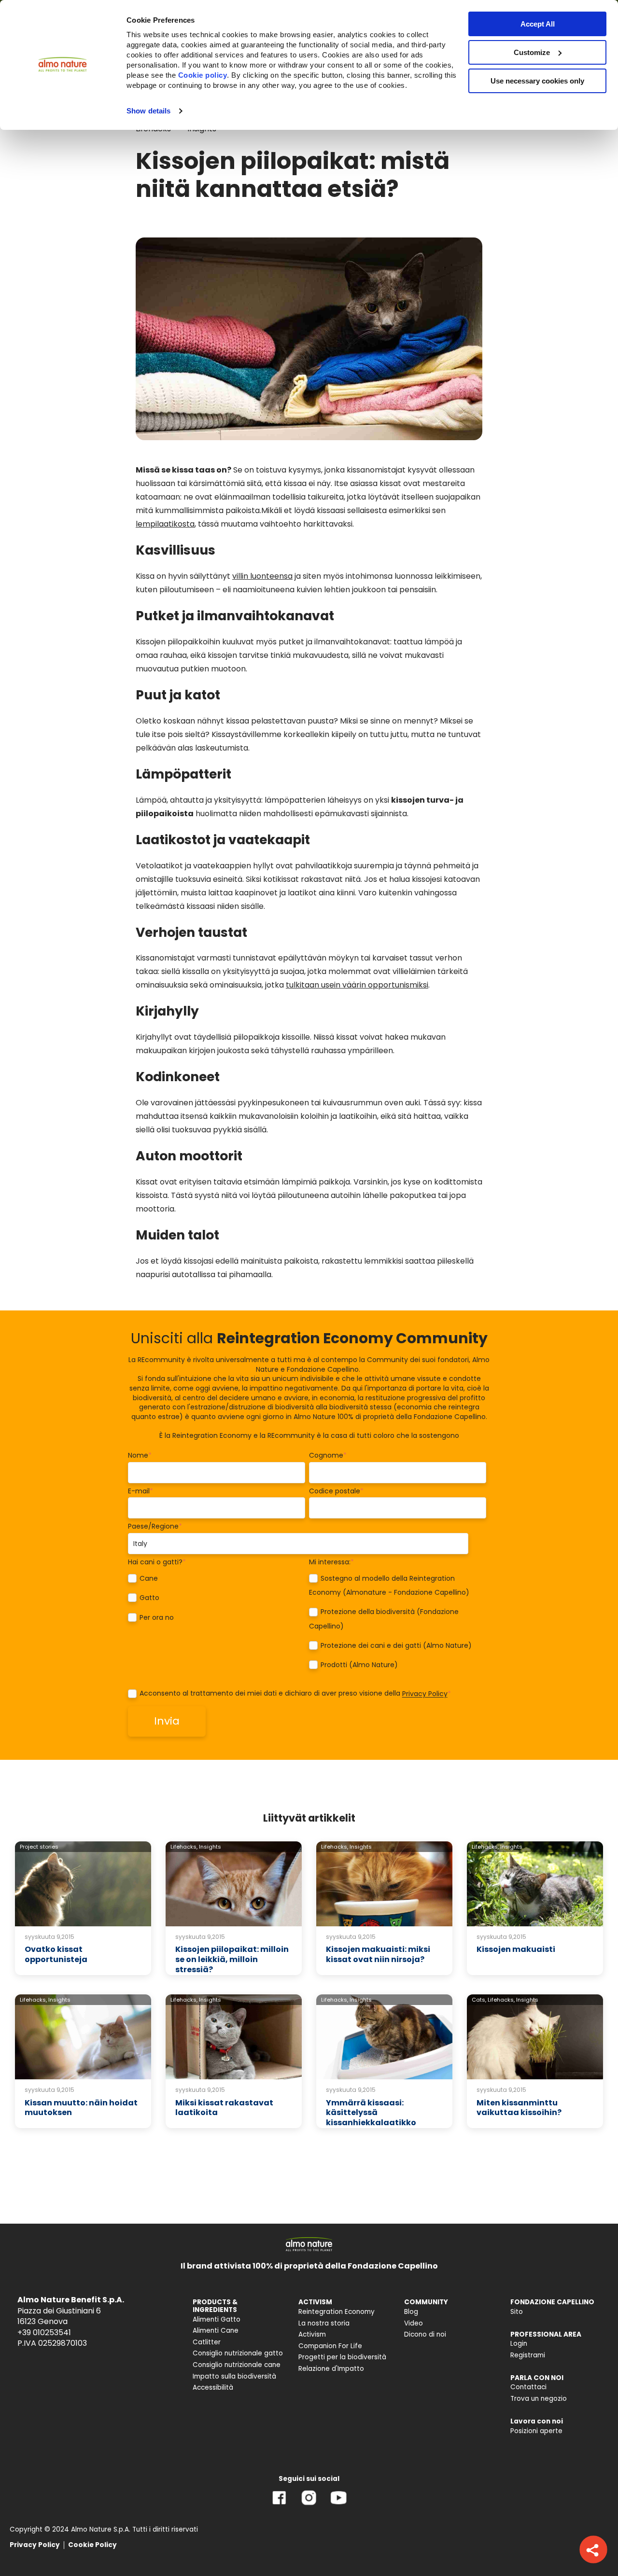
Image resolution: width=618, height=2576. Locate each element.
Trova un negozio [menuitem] (539, 2399)
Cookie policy (203, 75)
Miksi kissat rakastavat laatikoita (224, 2108)
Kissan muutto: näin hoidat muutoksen (81, 2108)
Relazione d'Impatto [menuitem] (331, 2369)
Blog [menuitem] (411, 2312)
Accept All (538, 24)
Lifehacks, (184, 1847)
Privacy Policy (425, 1694)
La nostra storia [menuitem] (324, 2323)
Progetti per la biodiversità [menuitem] (342, 2357)
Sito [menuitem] (517, 2312)
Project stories (39, 1847)
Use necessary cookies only (537, 81)
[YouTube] (338, 2505)
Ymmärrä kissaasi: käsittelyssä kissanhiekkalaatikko (371, 2113)
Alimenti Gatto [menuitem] (217, 2319)
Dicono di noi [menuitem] (425, 2334)
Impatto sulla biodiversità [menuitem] (234, 2376)
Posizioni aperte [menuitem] (536, 2431)
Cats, (479, 2000)
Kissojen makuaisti (516, 1949)
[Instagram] (309, 2505)
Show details (148, 111)
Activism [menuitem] (312, 2334)
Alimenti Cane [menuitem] (216, 2331)
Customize (532, 52)
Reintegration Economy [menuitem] (337, 2312)
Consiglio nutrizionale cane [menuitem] (237, 2365)
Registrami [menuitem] (528, 2355)
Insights (210, 1847)
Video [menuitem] (414, 2323)
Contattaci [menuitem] (528, 2387)
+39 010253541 (44, 2332)
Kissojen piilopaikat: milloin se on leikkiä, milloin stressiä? (232, 1959)
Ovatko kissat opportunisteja (56, 1954)
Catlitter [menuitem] (207, 2342)
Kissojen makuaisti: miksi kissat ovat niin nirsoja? (378, 1954)
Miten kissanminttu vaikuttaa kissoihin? (519, 2108)
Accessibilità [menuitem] (213, 2388)
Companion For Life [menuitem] (330, 2346)
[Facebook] (279, 2505)
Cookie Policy (92, 2545)
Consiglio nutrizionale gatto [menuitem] (238, 2353)
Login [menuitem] (519, 2344)
